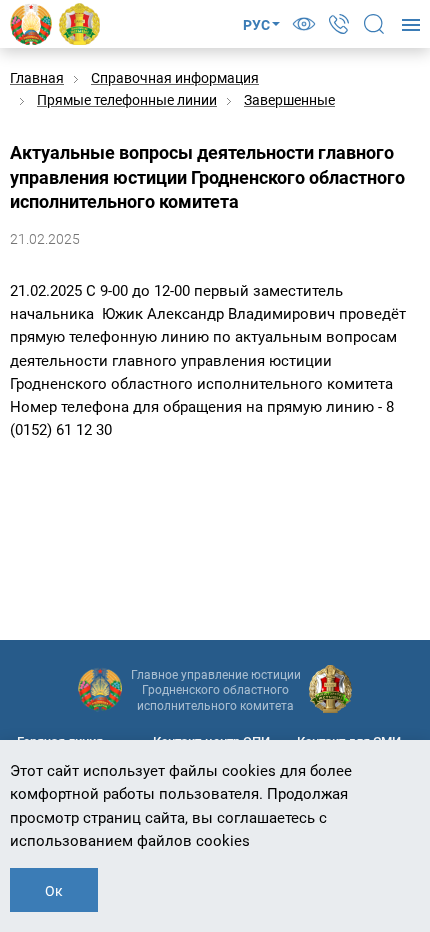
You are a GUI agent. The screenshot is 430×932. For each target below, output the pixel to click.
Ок (54, 891)
